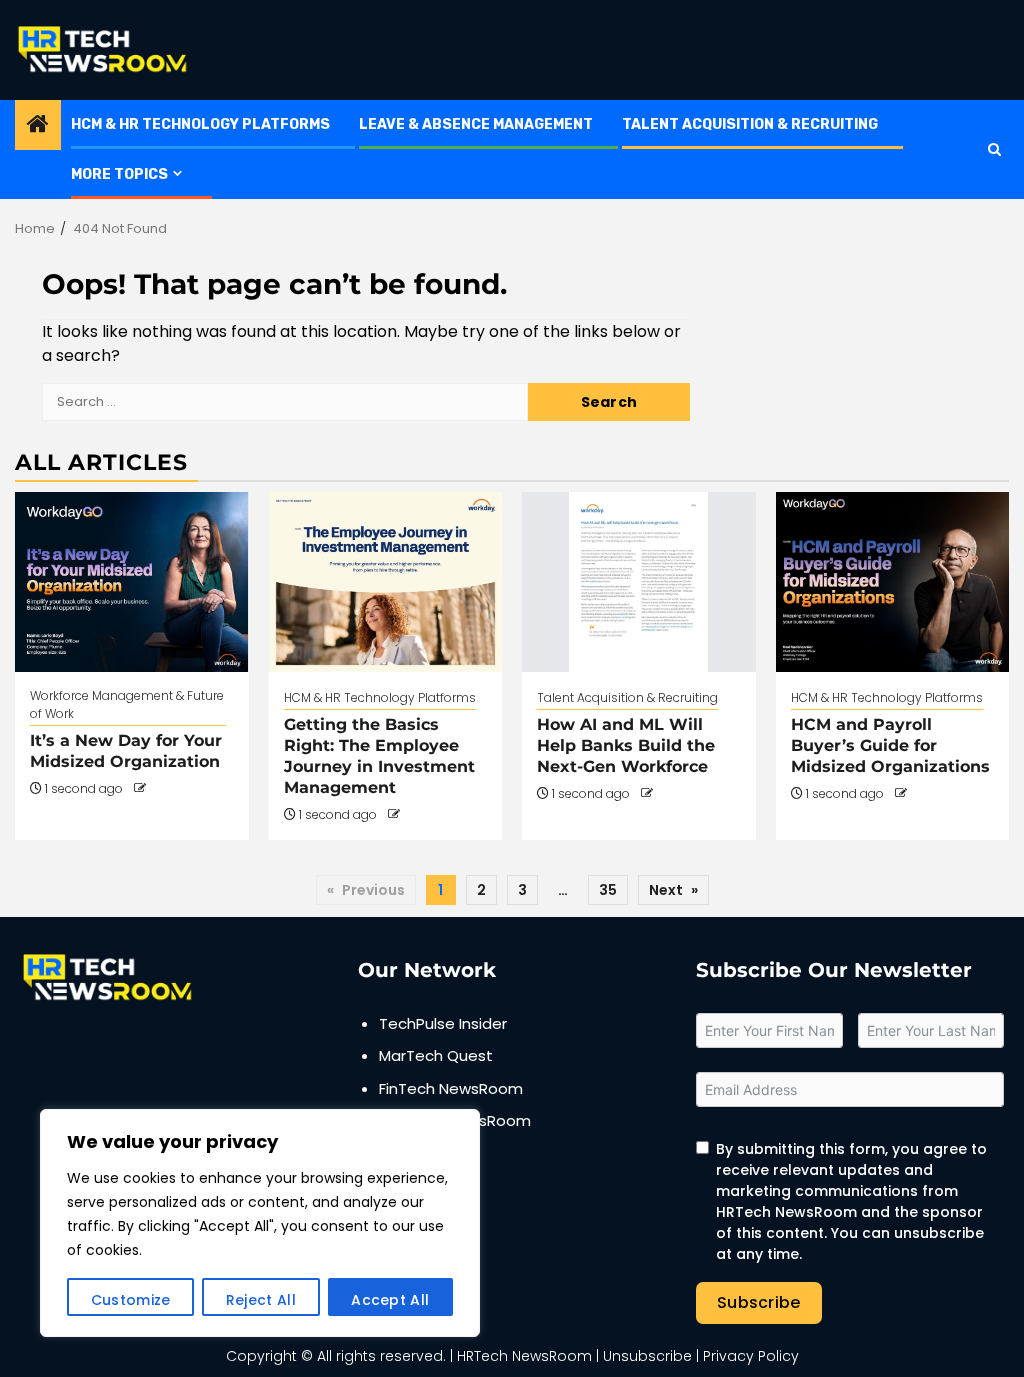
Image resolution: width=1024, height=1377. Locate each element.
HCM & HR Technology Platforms (200, 124)
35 (608, 890)
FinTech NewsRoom (451, 1088)
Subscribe (759, 1302)
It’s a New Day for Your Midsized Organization (126, 751)
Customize (131, 1300)
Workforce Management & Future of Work (127, 704)
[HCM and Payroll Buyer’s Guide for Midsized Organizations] (893, 582)
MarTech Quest (436, 1055)
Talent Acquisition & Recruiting (750, 124)
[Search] (994, 149)
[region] (260, 1223)
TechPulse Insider (443, 1023)
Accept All (390, 1300)
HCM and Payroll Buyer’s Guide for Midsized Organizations (890, 745)
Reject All (261, 1300)
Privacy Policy (751, 1356)
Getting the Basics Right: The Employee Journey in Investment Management (379, 755)
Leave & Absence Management (476, 124)
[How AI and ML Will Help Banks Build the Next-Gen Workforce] (639, 582)
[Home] (38, 125)
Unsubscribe (647, 1356)
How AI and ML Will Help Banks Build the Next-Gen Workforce (626, 745)
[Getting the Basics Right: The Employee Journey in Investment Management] (386, 582)
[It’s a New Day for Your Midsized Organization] (132, 582)
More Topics (119, 174)
